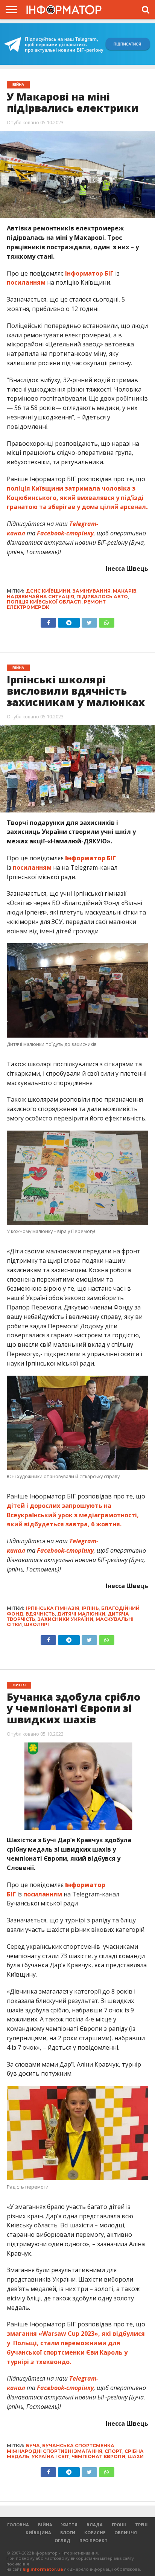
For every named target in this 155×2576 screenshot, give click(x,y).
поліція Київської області (44, 602)
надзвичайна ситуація (40, 597)
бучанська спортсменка (78, 2446)
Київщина (38, 2533)
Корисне (95, 2533)
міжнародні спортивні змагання (55, 2451)
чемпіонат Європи (98, 2456)
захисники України (65, 1619)
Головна (18, 2525)
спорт (113, 2451)
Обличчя (126, 2533)
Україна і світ (50, 2456)
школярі (36, 1624)
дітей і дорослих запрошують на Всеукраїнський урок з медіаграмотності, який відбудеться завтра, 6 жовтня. (73, 1515)
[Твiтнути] (89, 621)
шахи (136, 2456)
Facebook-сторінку (65, 533)
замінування (92, 591)
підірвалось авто (102, 597)
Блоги (68, 2533)
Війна (45, 2525)
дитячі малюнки (81, 1614)
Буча (33, 2446)
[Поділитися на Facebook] (48, 621)
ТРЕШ (141, 2525)
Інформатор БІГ (89, 273)
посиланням (26, 282)
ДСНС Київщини (48, 591)
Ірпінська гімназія (53, 1608)
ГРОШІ (119, 2525)
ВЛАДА (95, 2525)
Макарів (125, 591)
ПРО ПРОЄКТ (93, 2540)
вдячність (40, 1614)
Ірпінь (90, 1608)
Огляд (62, 2540)
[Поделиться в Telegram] (69, 1638)
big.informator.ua (43, 2569)
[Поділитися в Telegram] (69, 621)
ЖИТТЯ (69, 2525)
